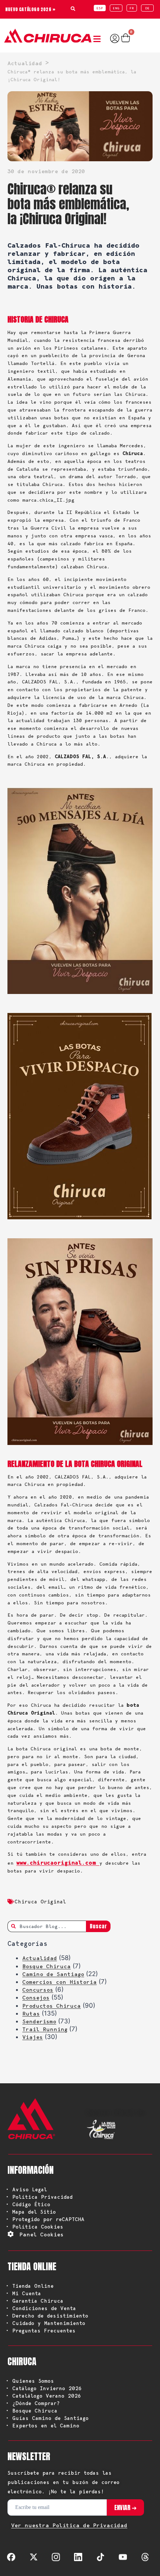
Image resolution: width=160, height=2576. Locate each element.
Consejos (36, 1998)
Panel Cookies (41, 2234)
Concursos (38, 1990)
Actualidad (40, 1958)
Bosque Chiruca (47, 1966)
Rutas (31, 2014)
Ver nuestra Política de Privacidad (69, 2525)
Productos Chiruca (52, 2006)
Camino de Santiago (53, 1974)
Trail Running (45, 2029)
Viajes (33, 2037)
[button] (99, 39)
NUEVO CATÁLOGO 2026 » (30, 9)
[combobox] (47, 1926)
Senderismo (39, 2021)
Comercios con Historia (60, 1982)
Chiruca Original (40, 1902)
